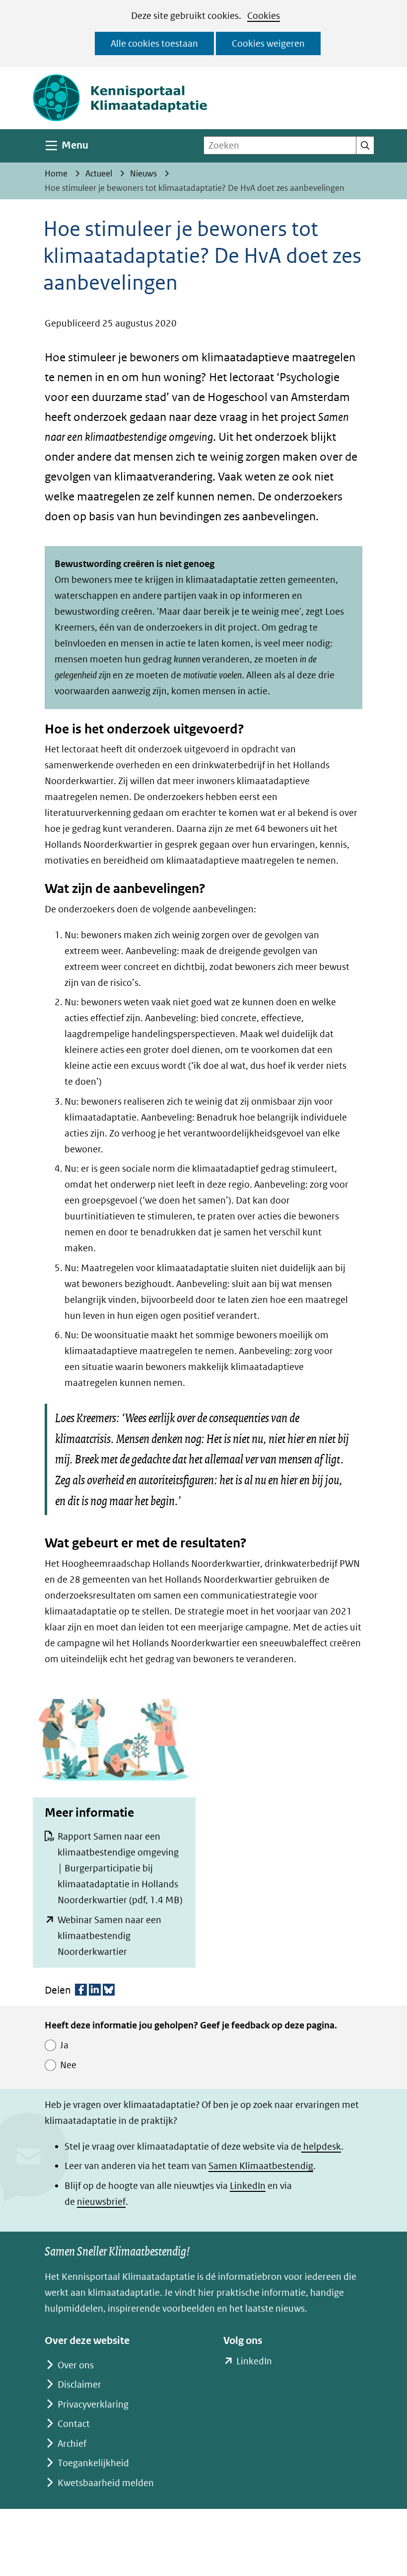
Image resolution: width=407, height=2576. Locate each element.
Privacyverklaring (93, 2404)
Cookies (264, 16)
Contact (74, 2424)
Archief (72, 2444)
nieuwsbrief (101, 2202)
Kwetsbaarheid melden (106, 2483)
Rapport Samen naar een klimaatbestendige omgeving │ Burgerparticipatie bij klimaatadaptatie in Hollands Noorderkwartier (120, 1868)
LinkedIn (248, 2186)
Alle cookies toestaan (154, 43)
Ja (64, 2045)
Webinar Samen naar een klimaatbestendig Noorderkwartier (109, 1936)
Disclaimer (79, 2384)
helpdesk (321, 2146)
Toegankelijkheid (93, 2463)
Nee (68, 2065)
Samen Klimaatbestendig (261, 2166)
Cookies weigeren (268, 43)
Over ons (76, 2365)
